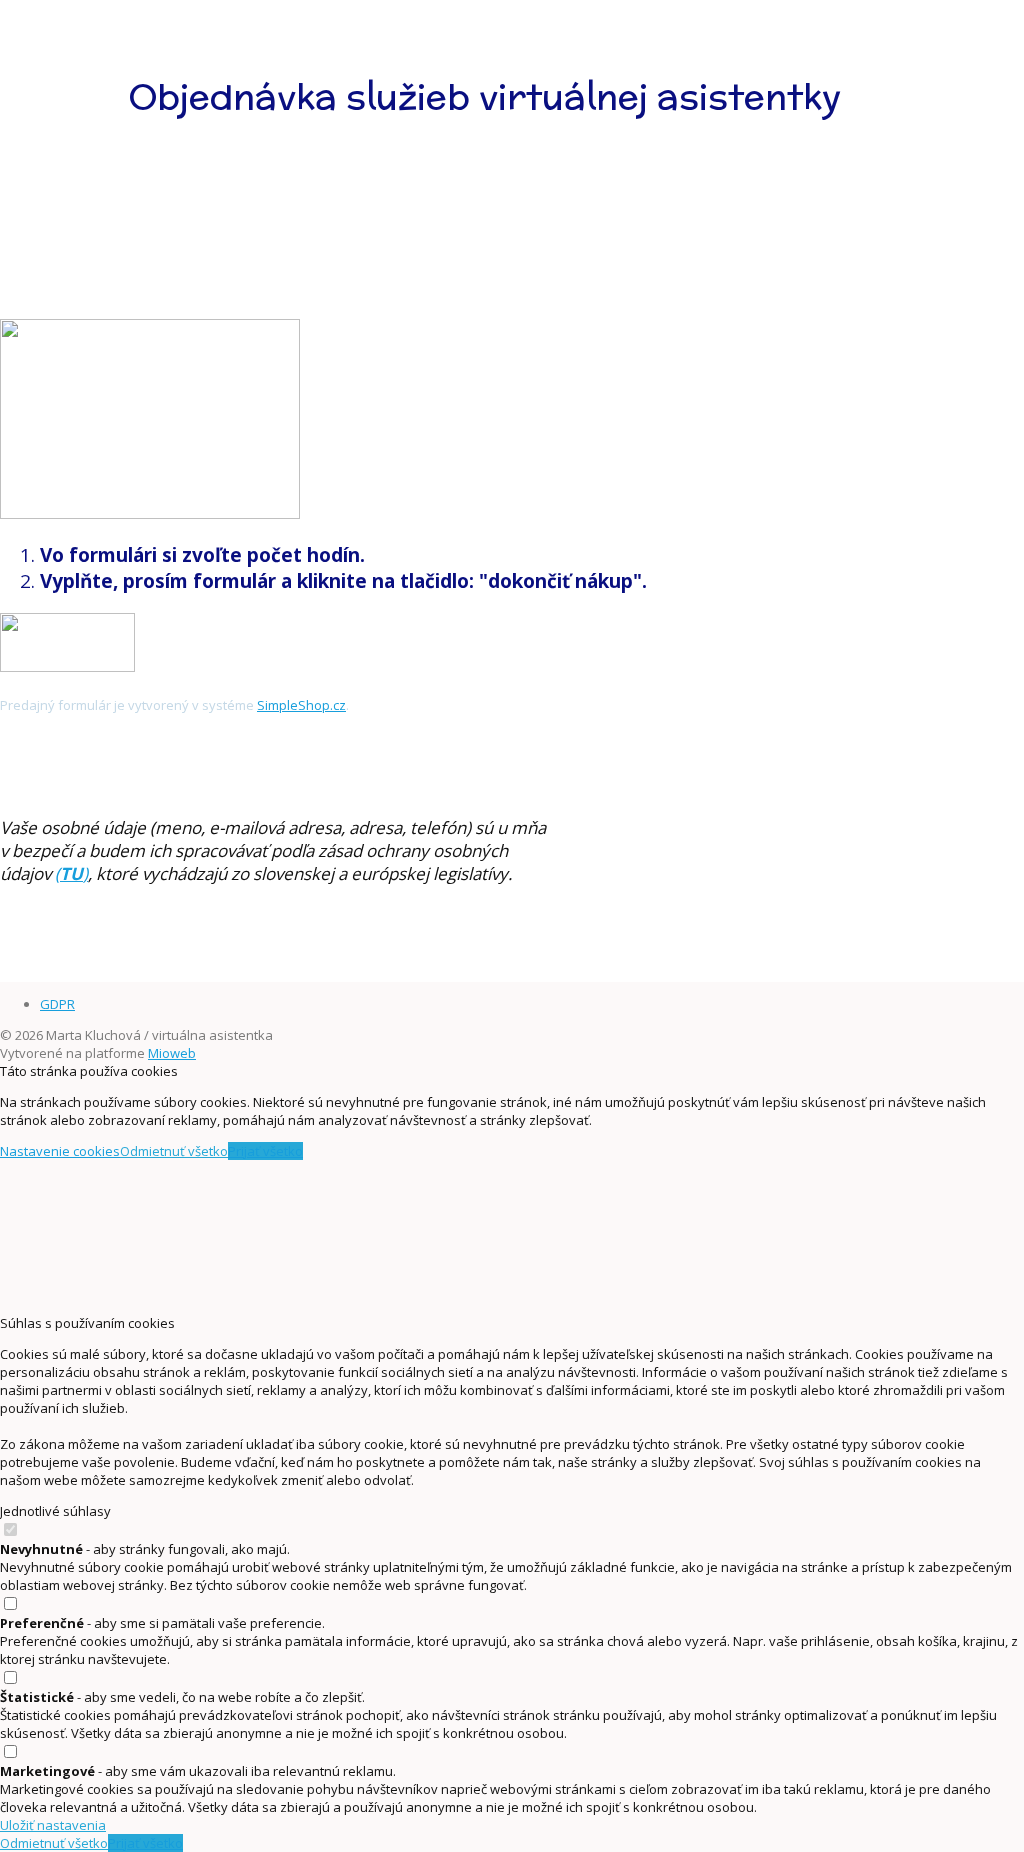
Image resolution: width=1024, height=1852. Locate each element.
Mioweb (172, 1053)
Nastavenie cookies (60, 1151)
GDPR (57, 1004)
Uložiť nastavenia (53, 1825)
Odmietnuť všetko (174, 1151)
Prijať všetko (265, 1151)
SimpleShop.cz (301, 705)
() (71, 873)
